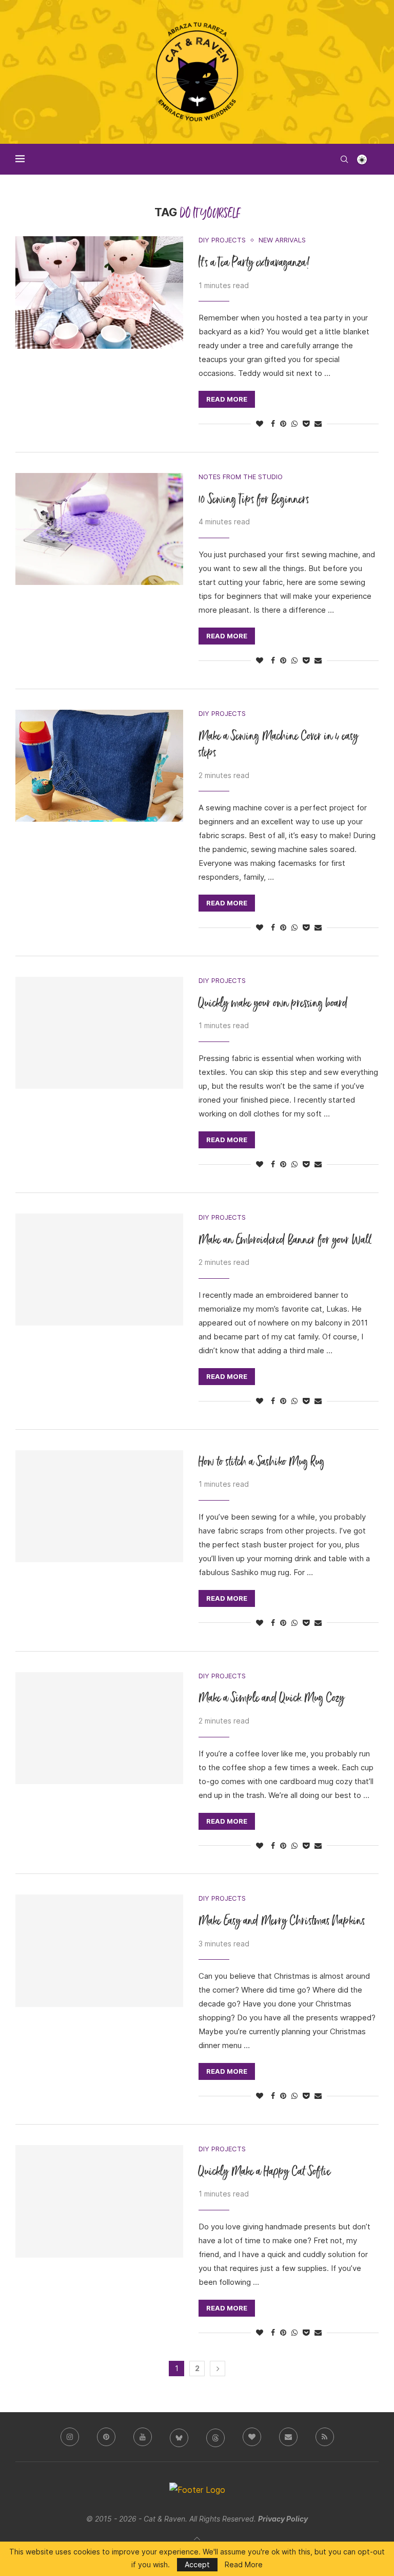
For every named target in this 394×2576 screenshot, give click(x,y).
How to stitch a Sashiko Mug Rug (262, 1462)
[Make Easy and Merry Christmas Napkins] (99, 1950)
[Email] (288, 2437)
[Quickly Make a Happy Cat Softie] (99, 2201)
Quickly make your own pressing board (273, 1004)
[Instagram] (70, 2437)
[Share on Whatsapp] (294, 424)
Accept (197, 2564)
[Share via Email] (318, 424)
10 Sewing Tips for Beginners (254, 500)
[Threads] (215, 2437)
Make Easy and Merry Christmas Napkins (282, 1921)
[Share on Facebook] (273, 424)
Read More (244, 2565)
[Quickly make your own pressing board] (99, 1033)
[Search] (344, 159)
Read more (227, 399)
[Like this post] (260, 424)
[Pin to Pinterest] (283, 424)
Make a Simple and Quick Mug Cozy (272, 1699)
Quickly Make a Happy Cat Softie (265, 2172)
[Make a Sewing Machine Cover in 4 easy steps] (99, 766)
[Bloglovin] (252, 2437)
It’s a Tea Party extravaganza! (254, 263)
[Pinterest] (106, 2437)
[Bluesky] (179, 2437)
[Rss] (325, 2437)
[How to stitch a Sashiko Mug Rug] (99, 1506)
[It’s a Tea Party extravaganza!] (99, 292)
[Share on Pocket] (306, 424)
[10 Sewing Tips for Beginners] (99, 529)
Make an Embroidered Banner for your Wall (285, 1240)
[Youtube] (143, 2437)
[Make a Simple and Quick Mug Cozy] (99, 1728)
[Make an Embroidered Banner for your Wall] (99, 1270)
